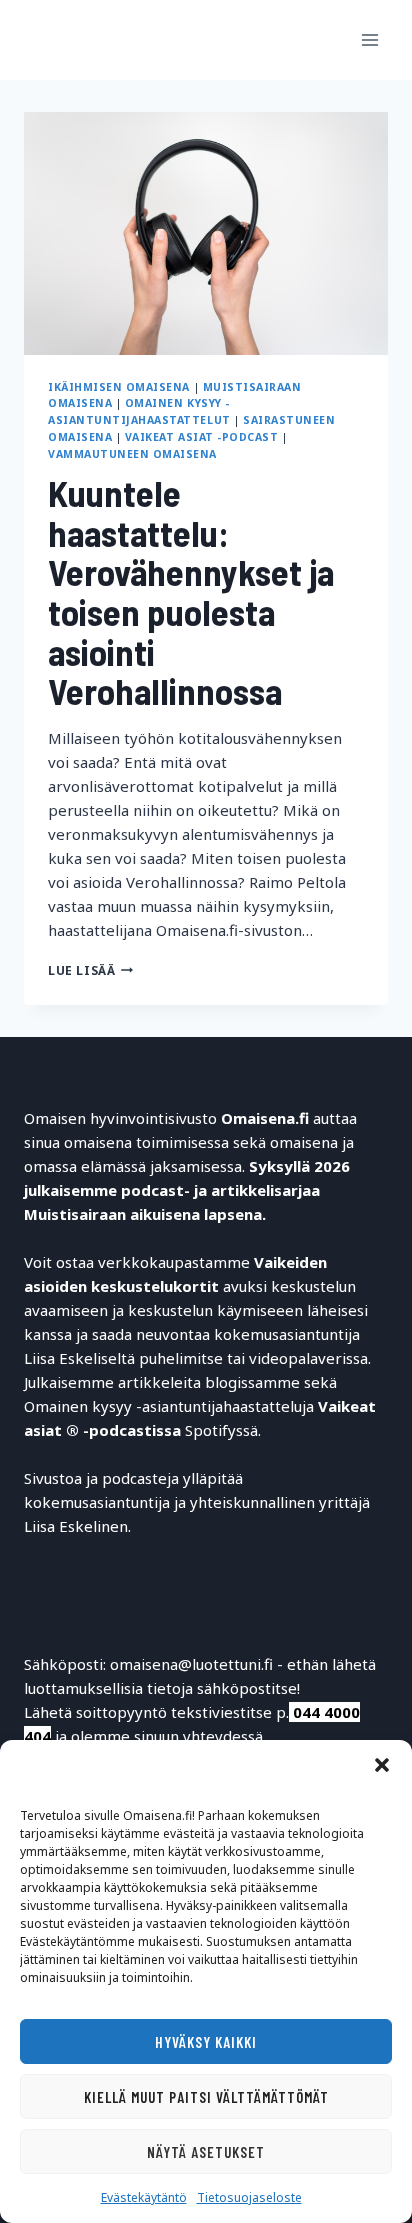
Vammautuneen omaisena (132, 454)
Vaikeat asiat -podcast (202, 437)
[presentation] (206, 233)
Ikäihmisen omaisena (119, 387)
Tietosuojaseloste (249, 2197)
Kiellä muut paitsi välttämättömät (206, 2097)
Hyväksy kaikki (206, 2042)
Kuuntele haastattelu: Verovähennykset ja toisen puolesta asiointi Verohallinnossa (191, 591)
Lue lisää (90, 970)
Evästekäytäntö (144, 2197)
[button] (382, 1765)
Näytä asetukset (206, 2152)
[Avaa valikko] (369, 39)
